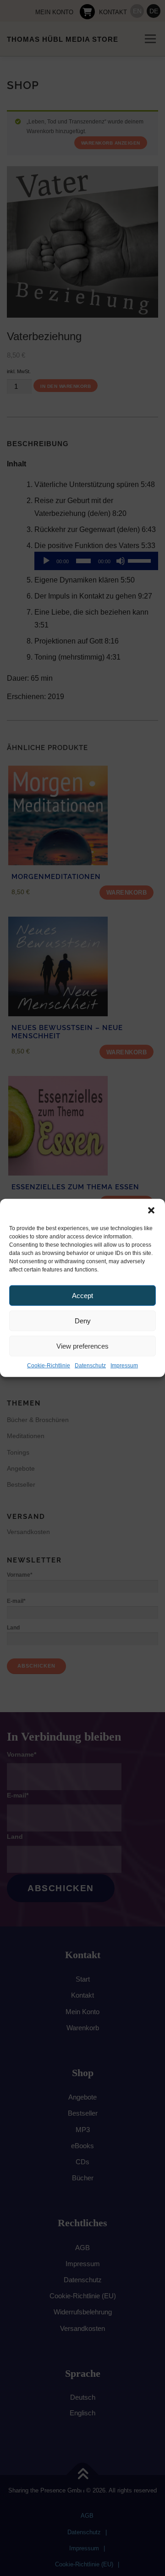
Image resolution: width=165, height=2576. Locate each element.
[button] (151, 1210)
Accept (82, 1295)
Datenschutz (90, 1366)
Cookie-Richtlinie (49, 1366)
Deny (83, 1320)
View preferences (82, 1346)
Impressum (124, 1366)
